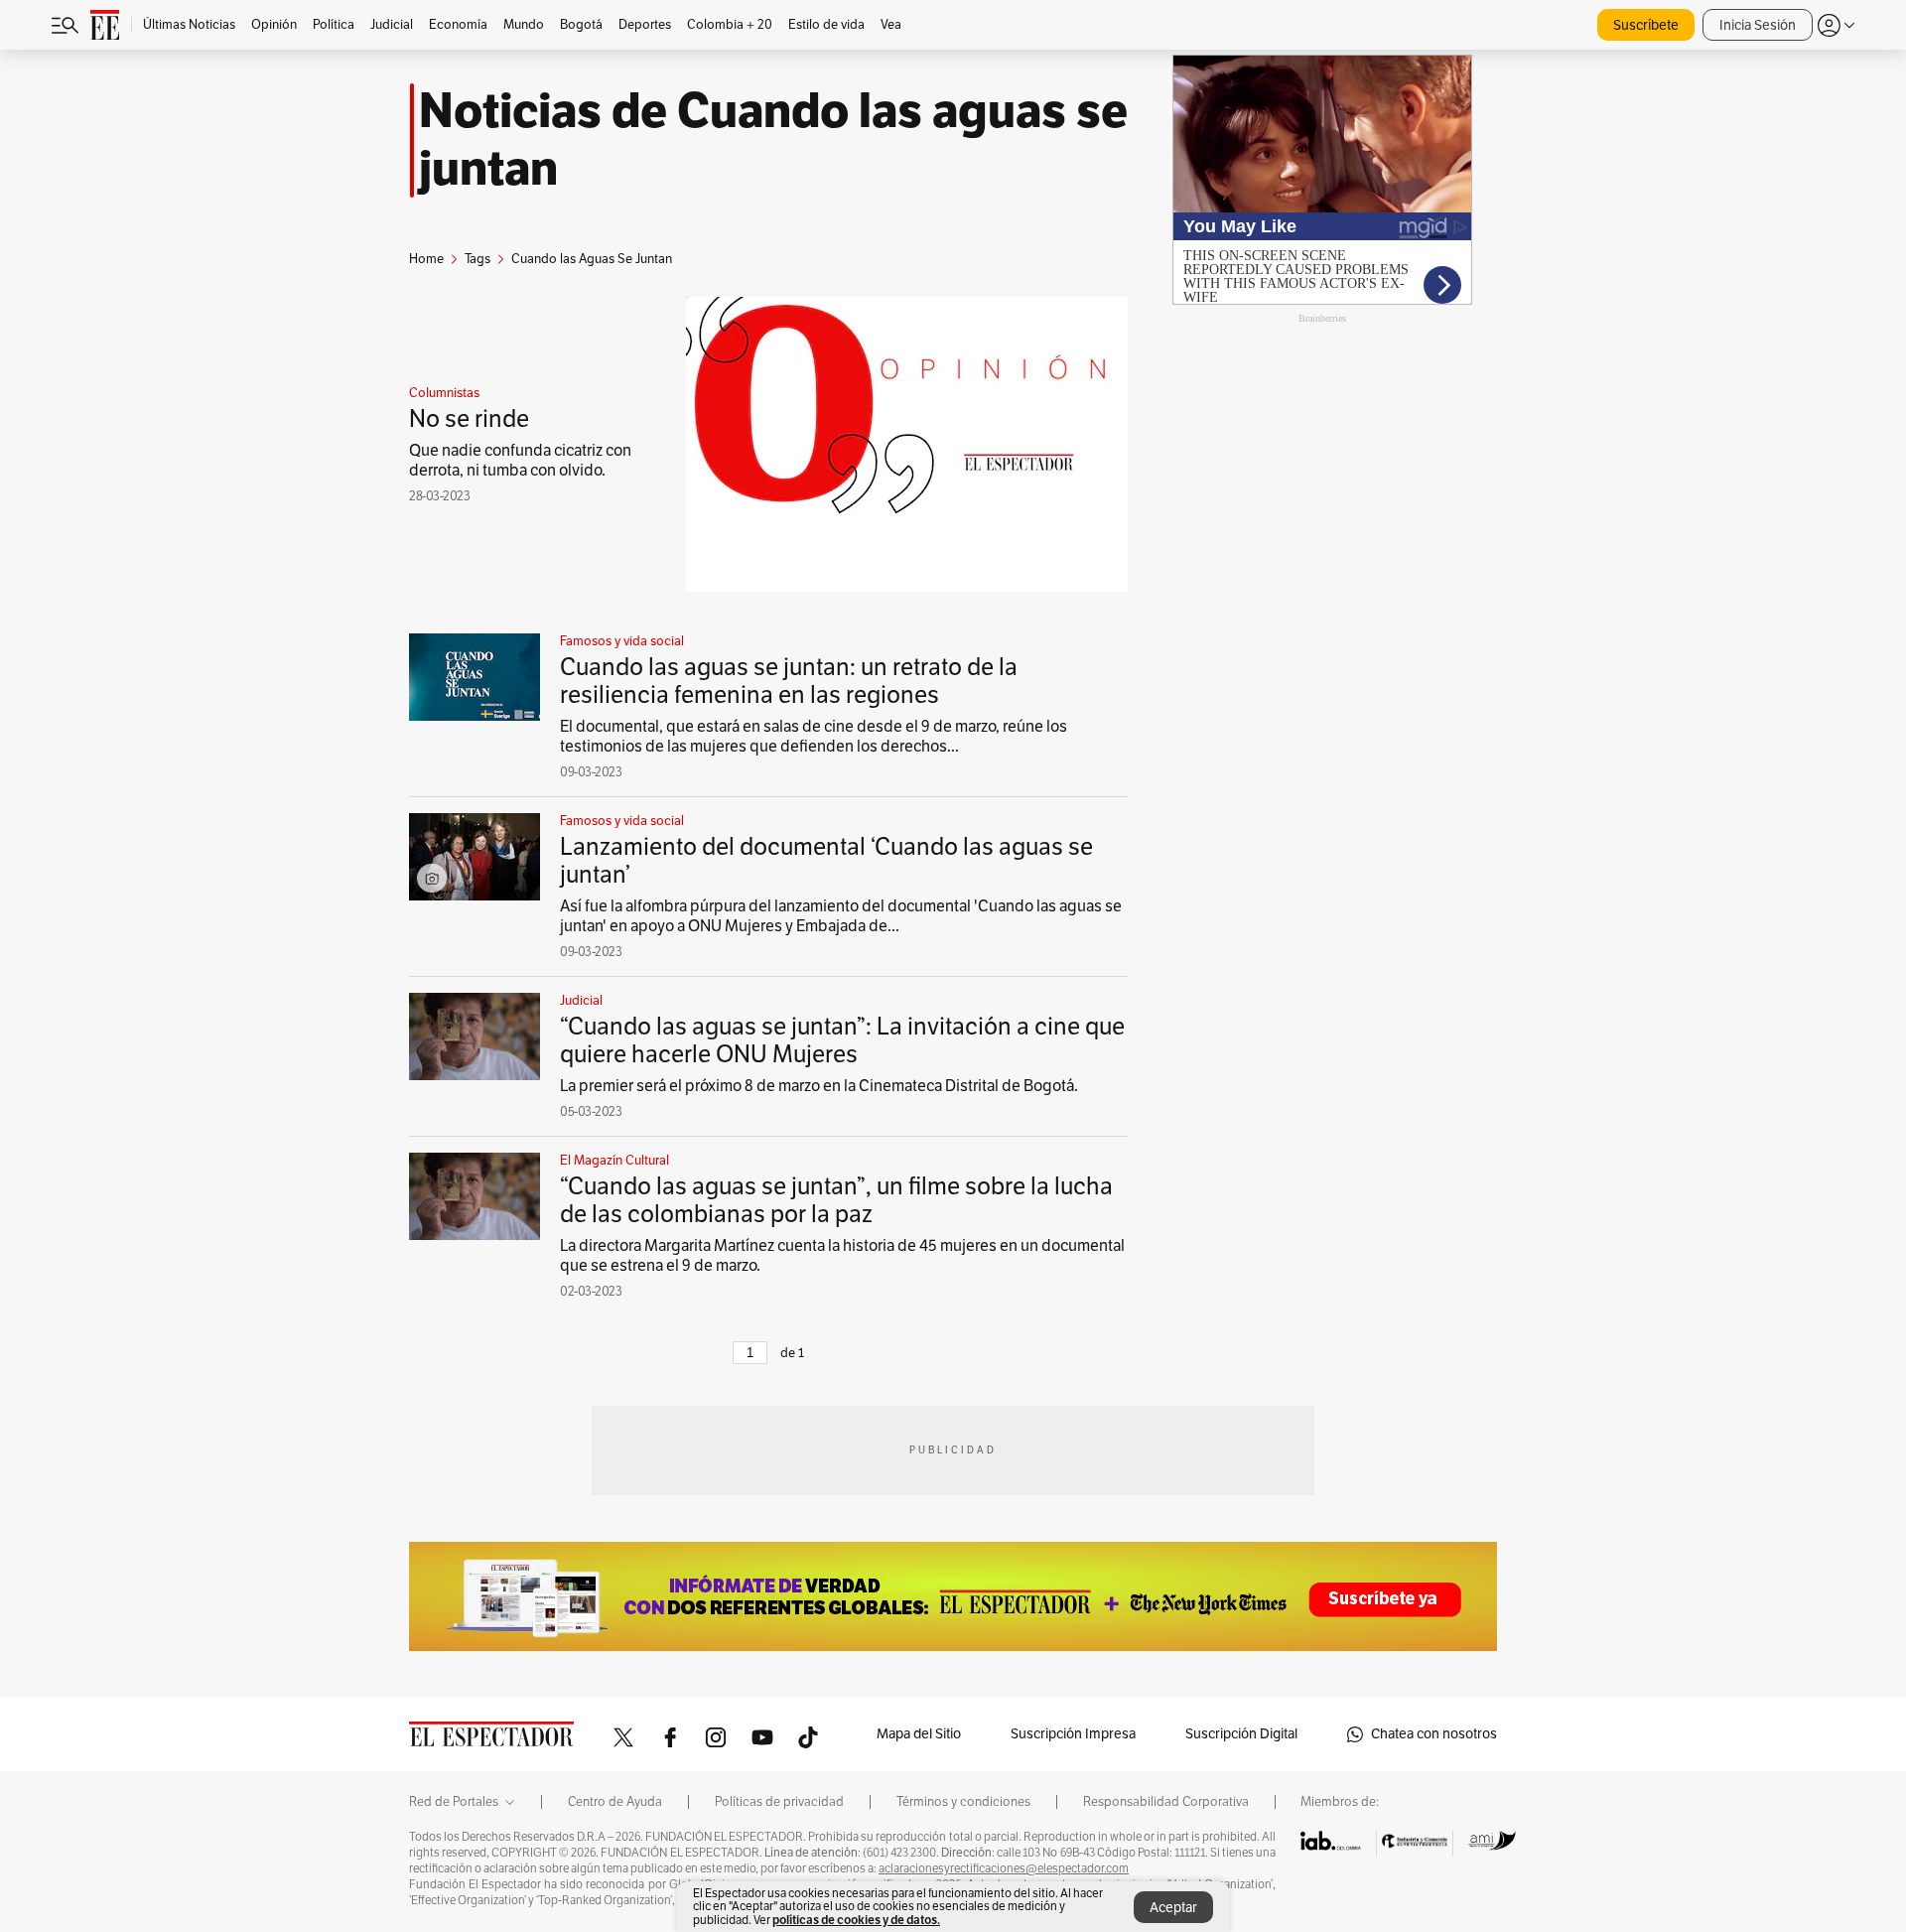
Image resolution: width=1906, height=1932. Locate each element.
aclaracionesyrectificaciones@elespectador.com (1004, 1868)
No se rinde (469, 419)
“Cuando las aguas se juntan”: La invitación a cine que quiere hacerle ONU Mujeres (842, 1040)
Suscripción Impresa (1073, 1734)
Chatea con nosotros (1434, 1734)
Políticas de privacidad (779, 1802)
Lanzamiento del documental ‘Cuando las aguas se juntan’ (826, 861)
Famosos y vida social (622, 641)
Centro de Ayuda (615, 1802)
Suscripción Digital (1241, 1734)
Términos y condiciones (963, 1802)
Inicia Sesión (1758, 25)
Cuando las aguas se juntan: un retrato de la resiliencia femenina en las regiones (789, 681)
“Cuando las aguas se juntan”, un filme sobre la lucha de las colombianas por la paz (836, 1200)
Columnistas (444, 393)
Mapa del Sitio (919, 1734)
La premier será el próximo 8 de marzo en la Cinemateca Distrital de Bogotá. (819, 1086)
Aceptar (1173, 1908)
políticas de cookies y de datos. (856, 1920)
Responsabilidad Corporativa (1166, 1802)
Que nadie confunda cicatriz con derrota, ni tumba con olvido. (520, 461)
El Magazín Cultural (614, 1161)
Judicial (581, 1001)
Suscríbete (1646, 25)
